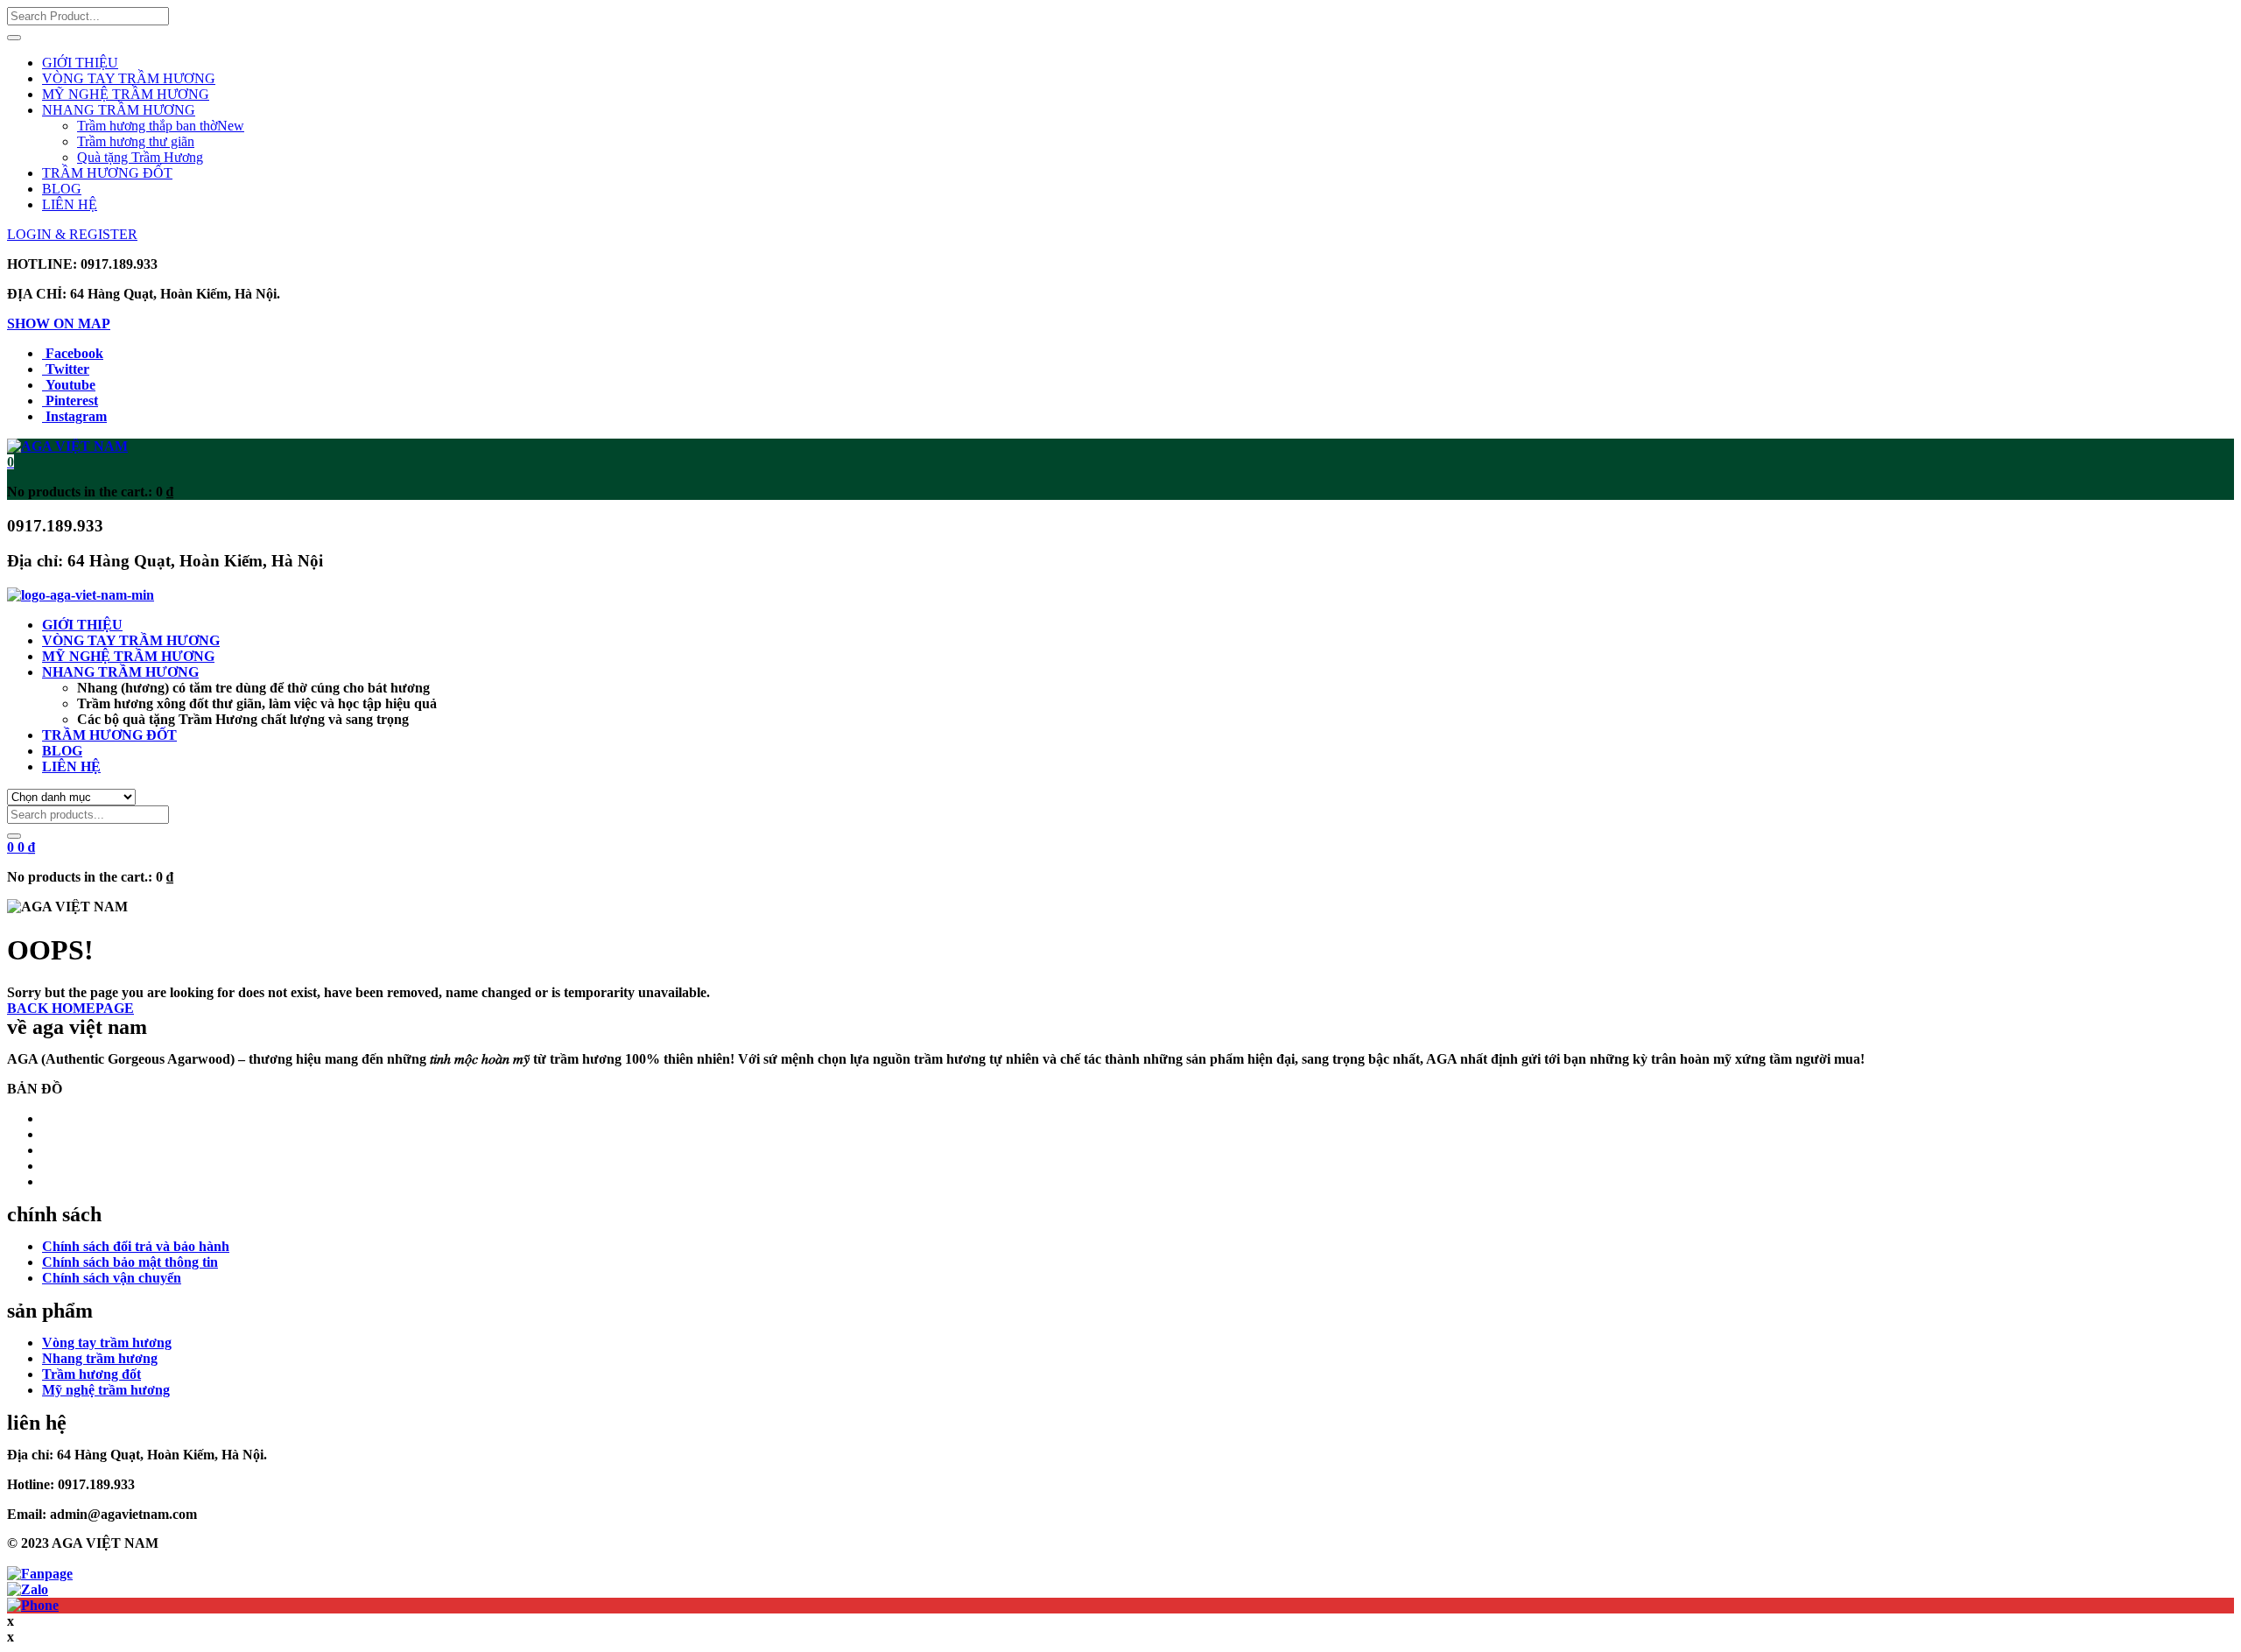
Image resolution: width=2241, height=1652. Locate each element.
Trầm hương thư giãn (136, 141)
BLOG (62, 189)
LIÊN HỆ (70, 204)
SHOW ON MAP (59, 323)
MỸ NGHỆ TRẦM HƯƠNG (126, 94)
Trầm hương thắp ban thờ (161, 126)
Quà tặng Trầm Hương (140, 157)
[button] (11, 462)
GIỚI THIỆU (80, 63)
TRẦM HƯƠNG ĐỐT (107, 173)
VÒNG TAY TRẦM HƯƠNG (129, 78)
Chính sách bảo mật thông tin (130, 1262)
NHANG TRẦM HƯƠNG (119, 110)
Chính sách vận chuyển (112, 1278)
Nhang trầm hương (100, 1358)
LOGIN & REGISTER (72, 234)
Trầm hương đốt (91, 1374)
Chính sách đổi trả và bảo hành (136, 1246)
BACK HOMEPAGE (70, 1008)
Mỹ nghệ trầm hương (106, 1390)
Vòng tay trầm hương (107, 1343)
